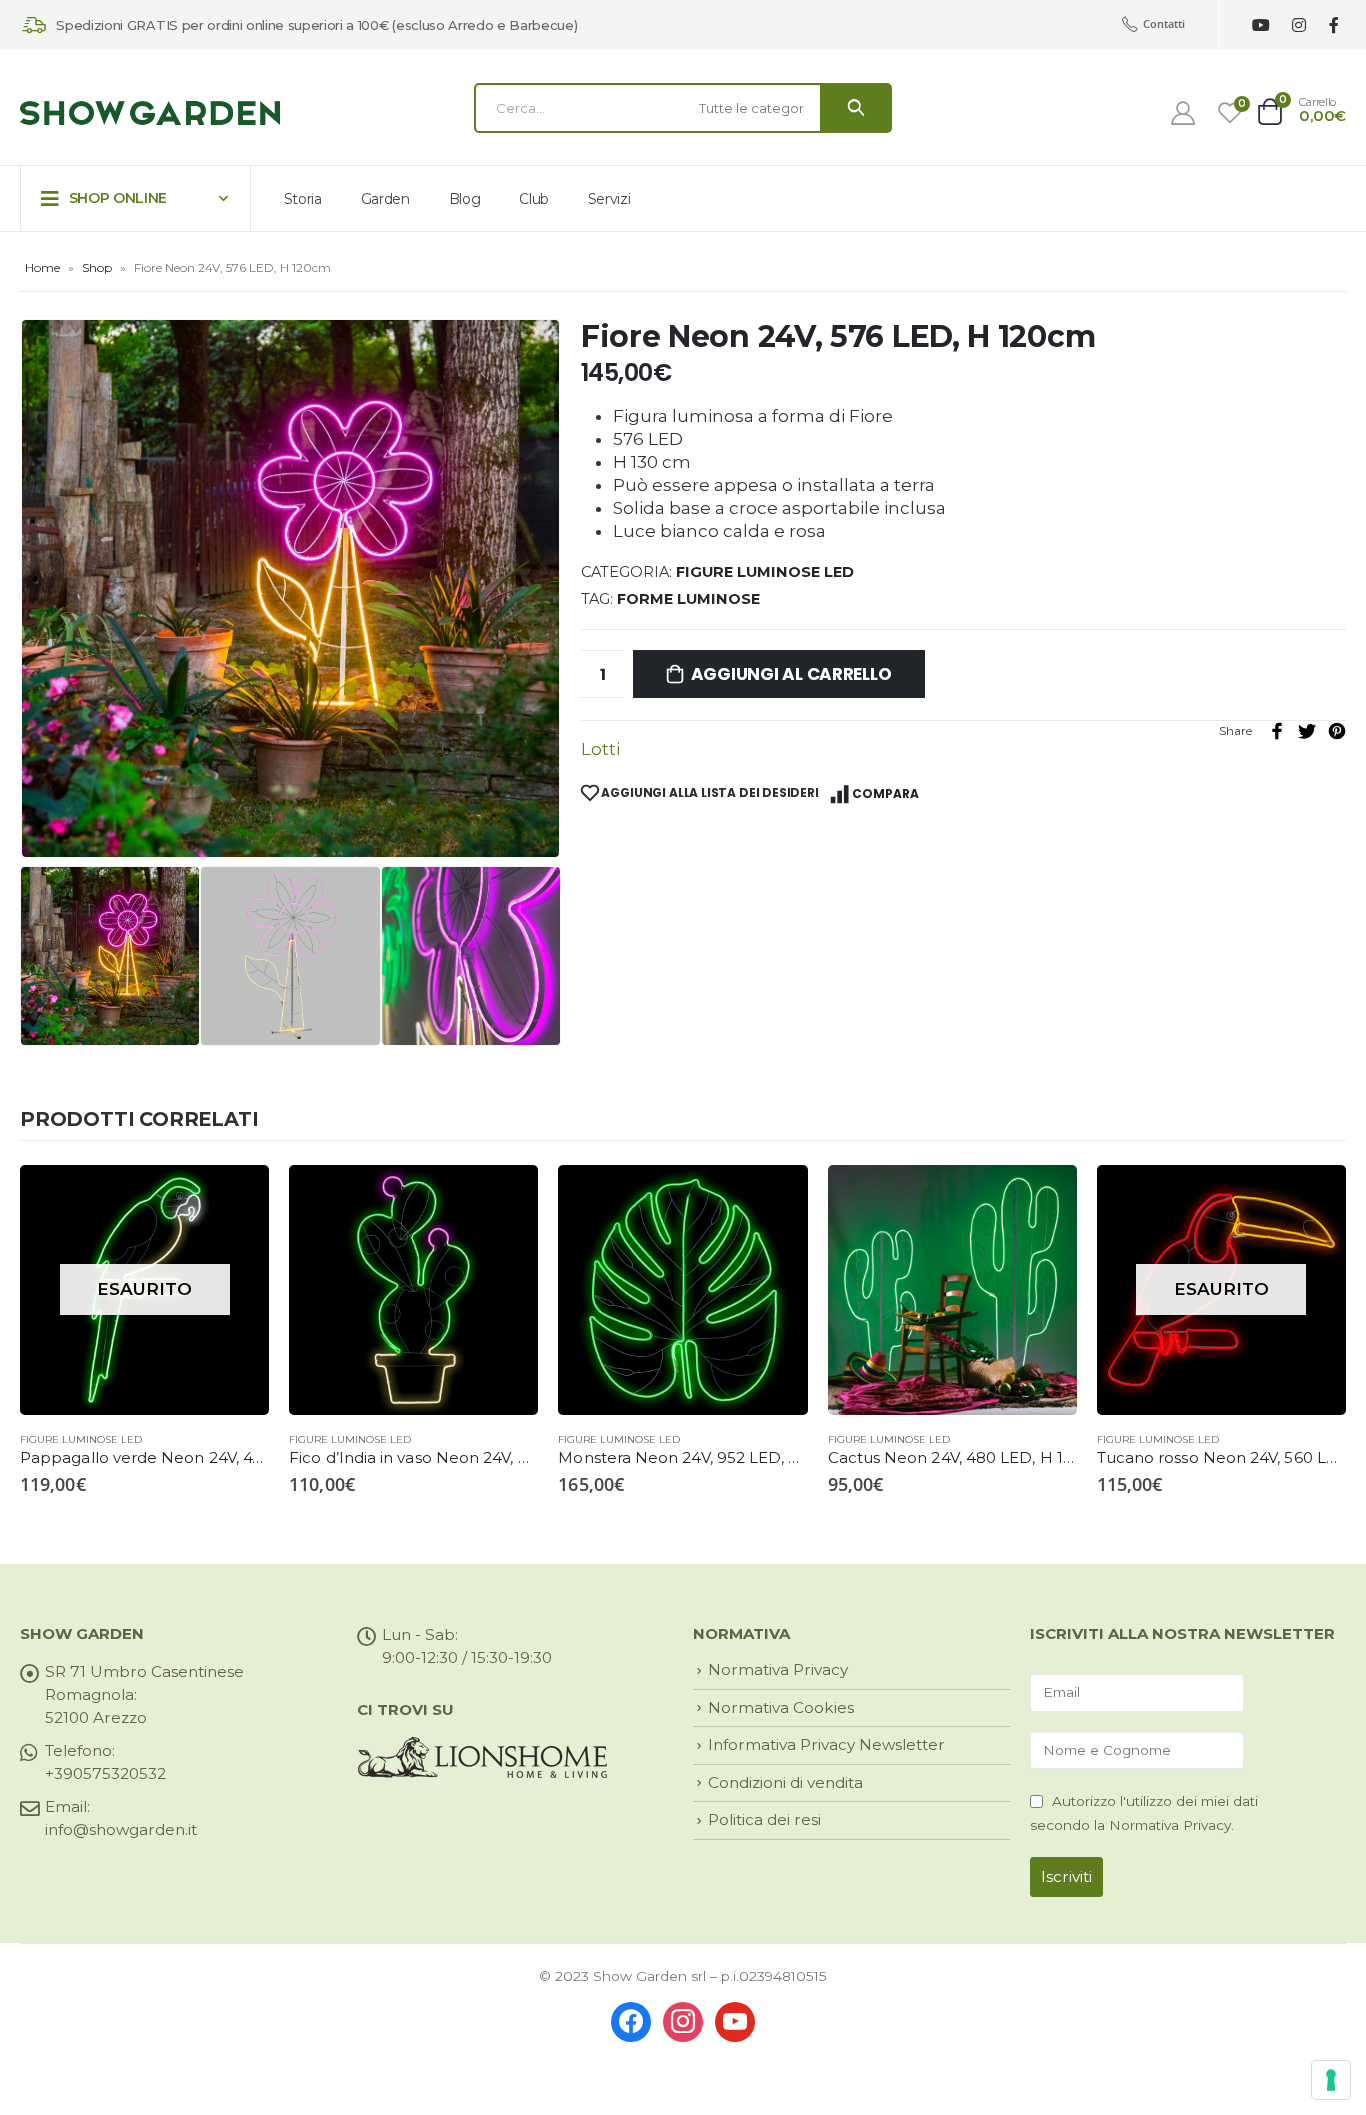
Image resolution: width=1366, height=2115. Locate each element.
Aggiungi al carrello (791, 674)
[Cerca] (856, 108)
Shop (97, 267)
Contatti (1164, 23)
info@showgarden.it (121, 1829)
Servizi (609, 199)
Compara (885, 793)
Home (42, 267)
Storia (303, 199)
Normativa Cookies (781, 1707)
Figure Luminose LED (765, 572)
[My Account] (1183, 113)
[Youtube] (1260, 25)
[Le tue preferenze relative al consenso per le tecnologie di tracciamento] (1331, 2080)
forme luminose (688, 599)
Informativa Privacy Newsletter (826, 1744)
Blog (465, 199)
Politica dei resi (764, 1819)
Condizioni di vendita (785, 1782)
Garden (385, 199)
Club (534, 199)
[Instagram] (1298, 25)
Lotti (600, 749)
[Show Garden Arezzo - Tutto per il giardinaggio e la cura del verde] (150, 113)
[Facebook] (1333, 25)
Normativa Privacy (778, 1669)
